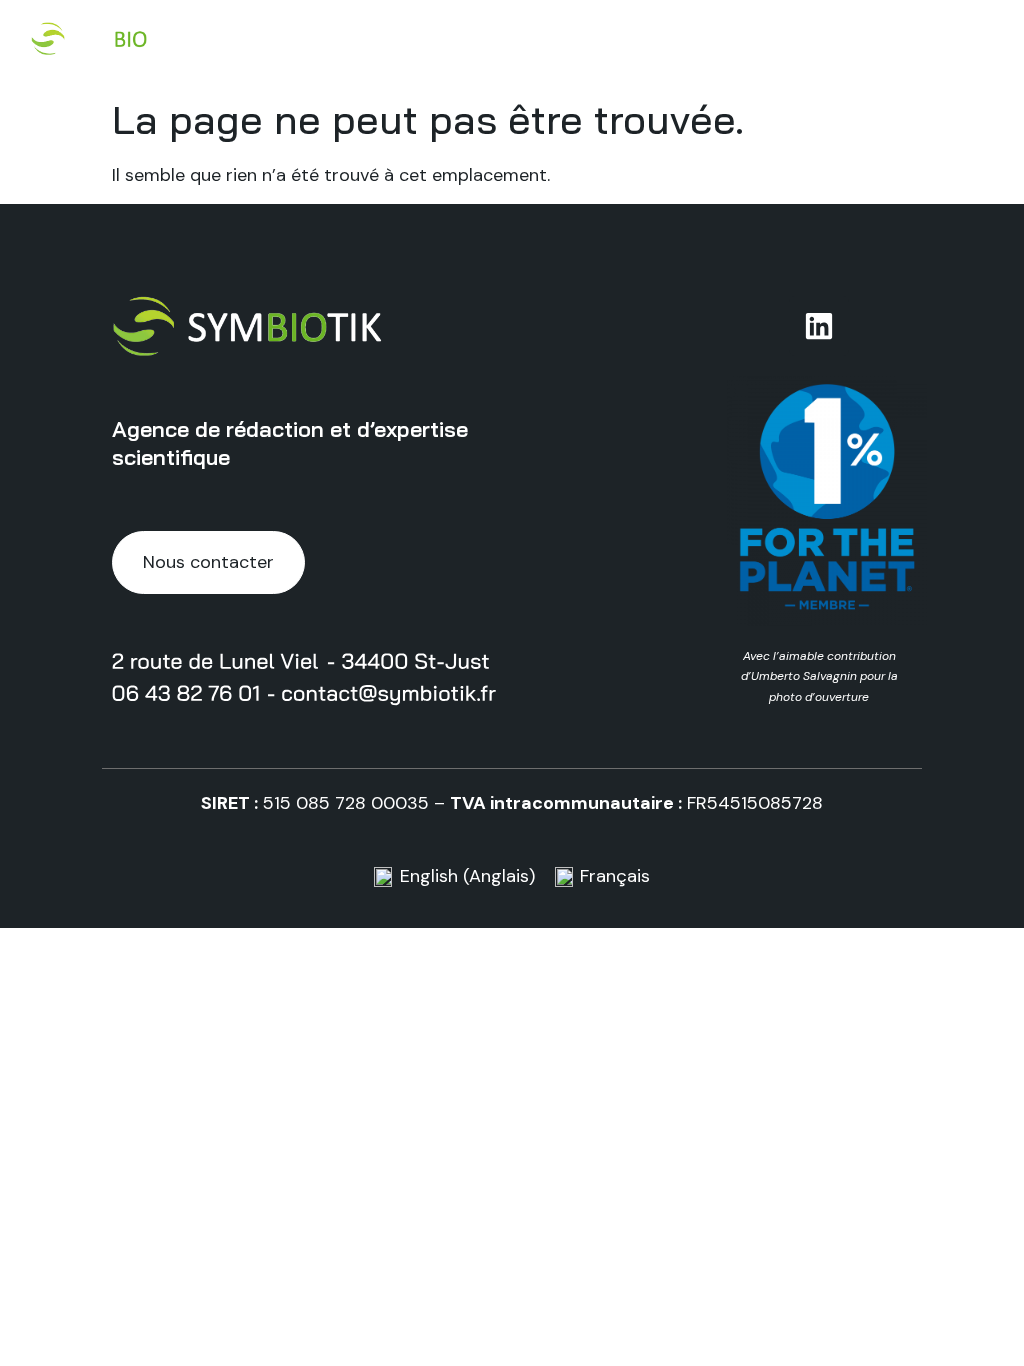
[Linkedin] (819, 326)
